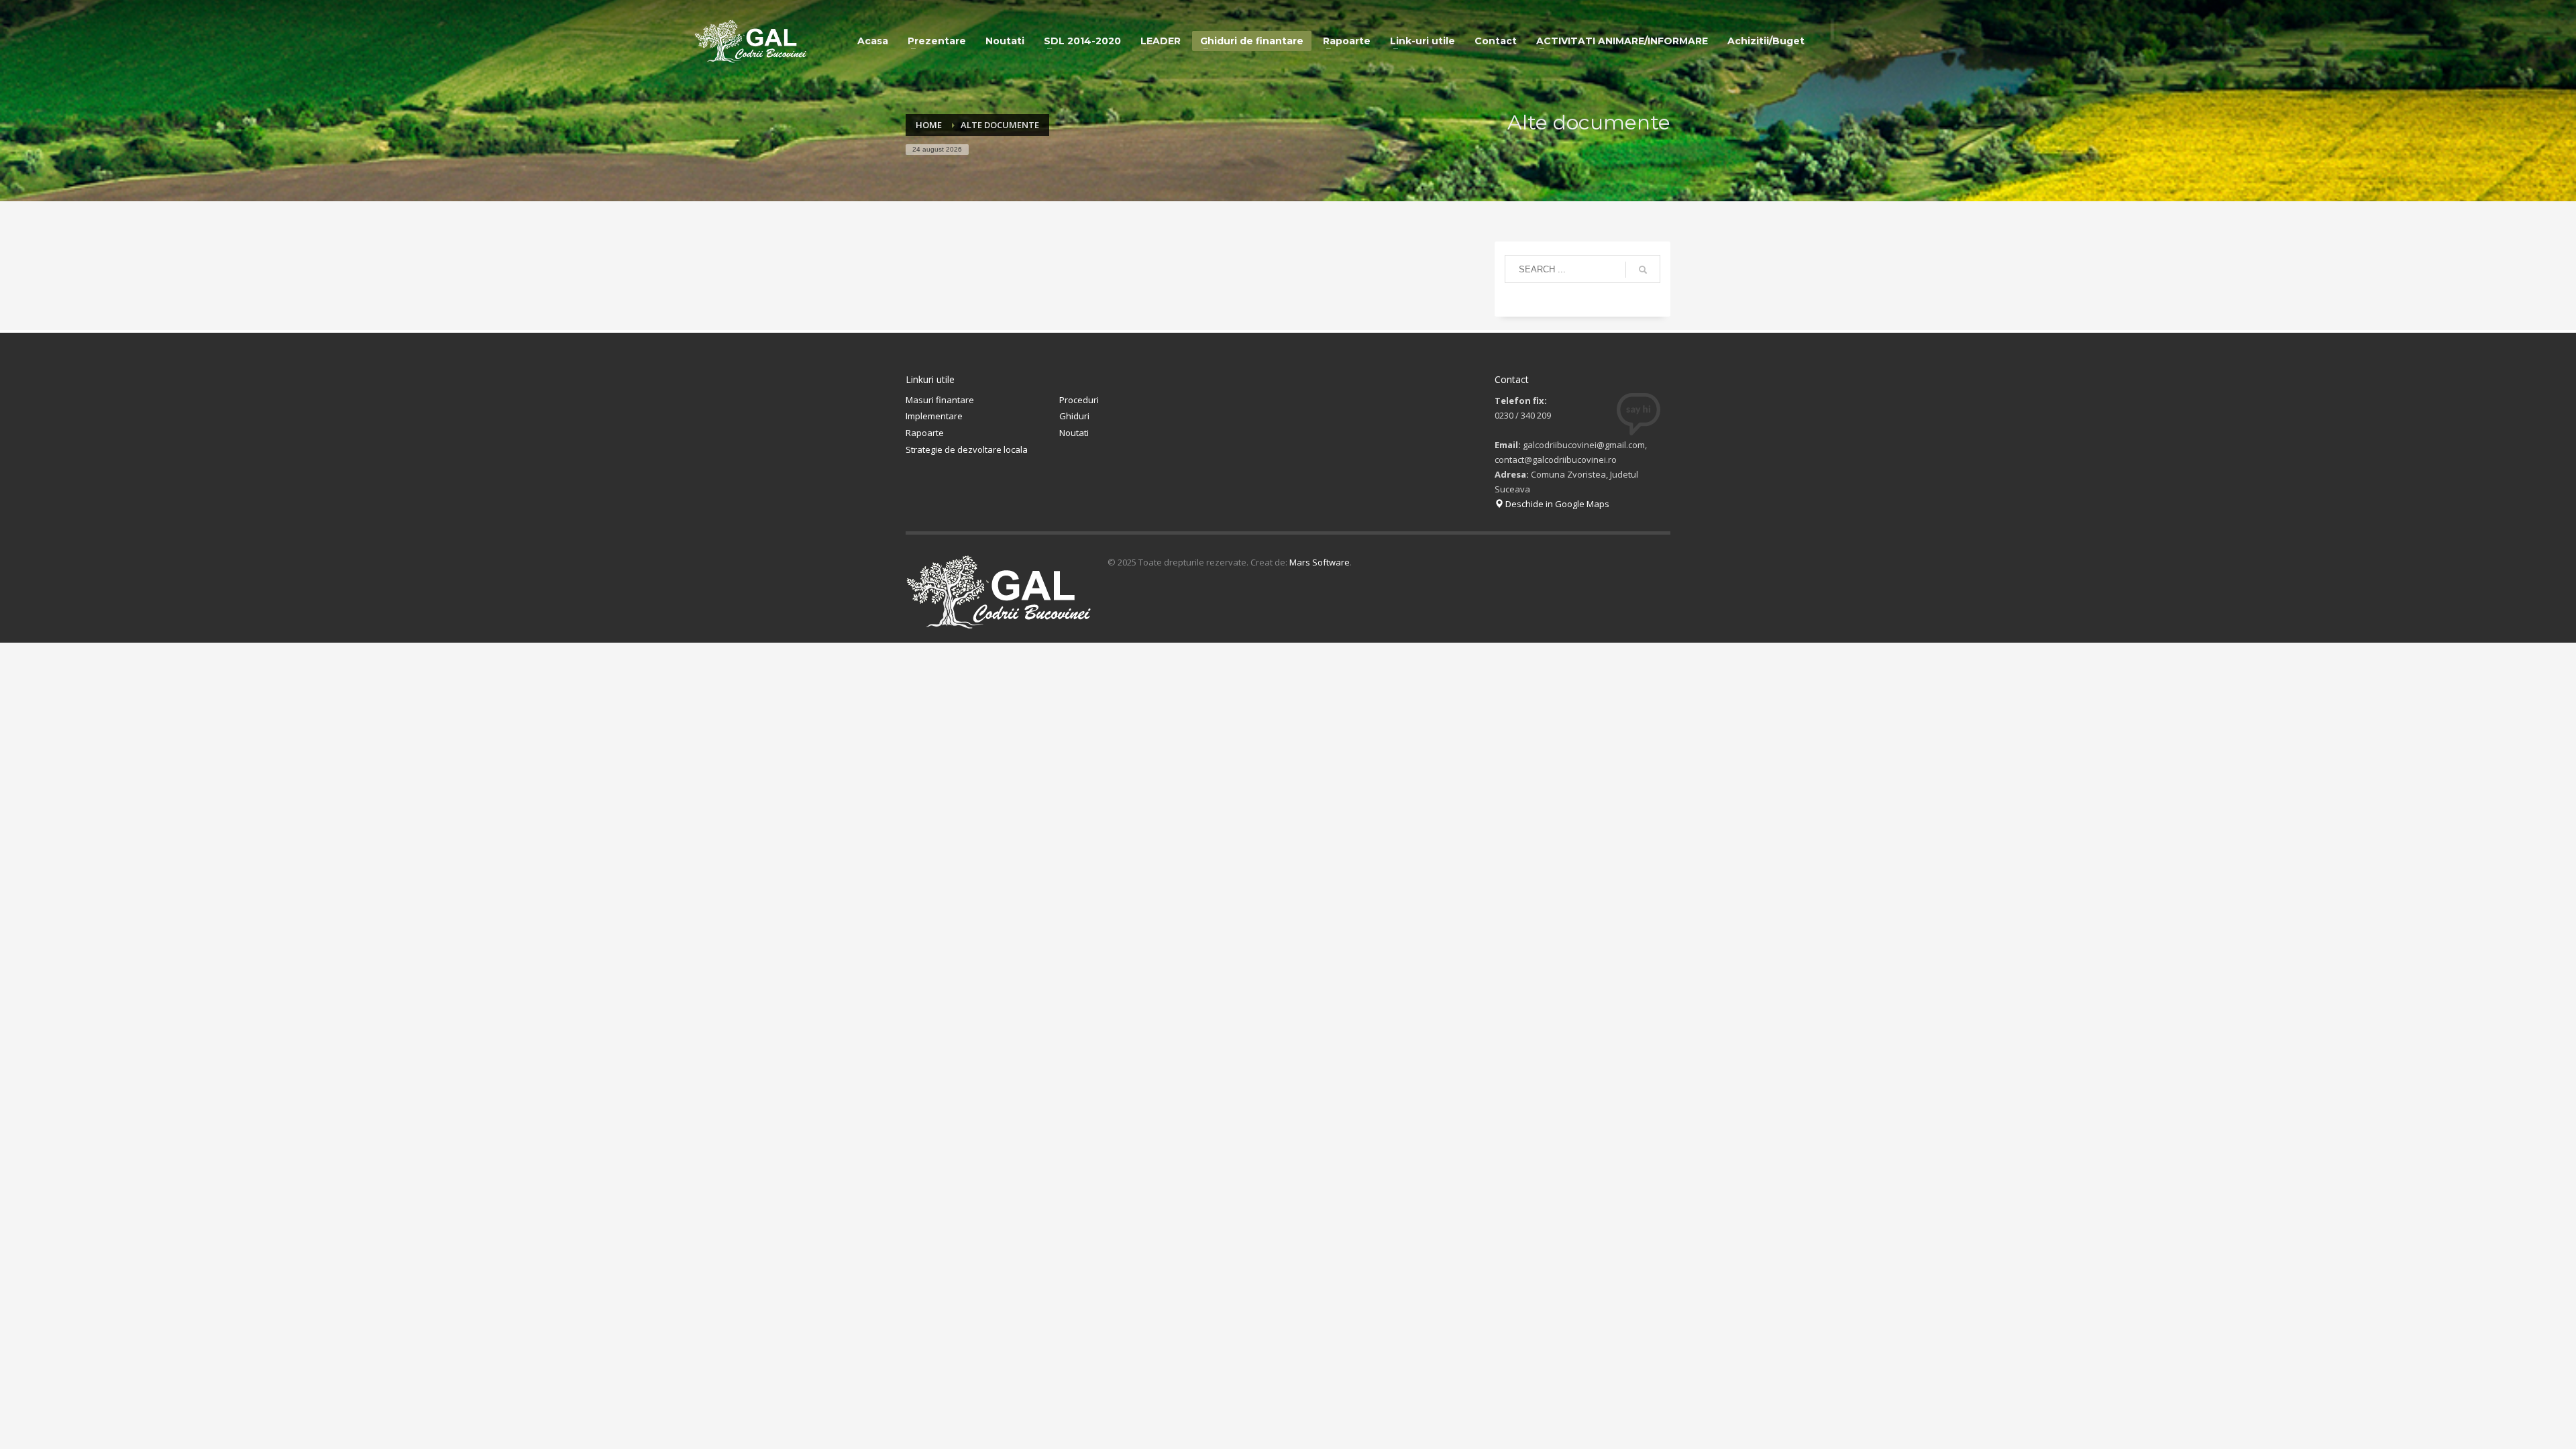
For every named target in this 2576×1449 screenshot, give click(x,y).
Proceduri (1079, 400)
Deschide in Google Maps (1556, 504)
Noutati (1074, 433)
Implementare (934, 416)
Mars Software (1320, 562)
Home (929, 125)
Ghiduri (1074, 416)
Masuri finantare (940, 400)
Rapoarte (925, 433)
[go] (1643, 270)
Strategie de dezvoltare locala (967, 449)
